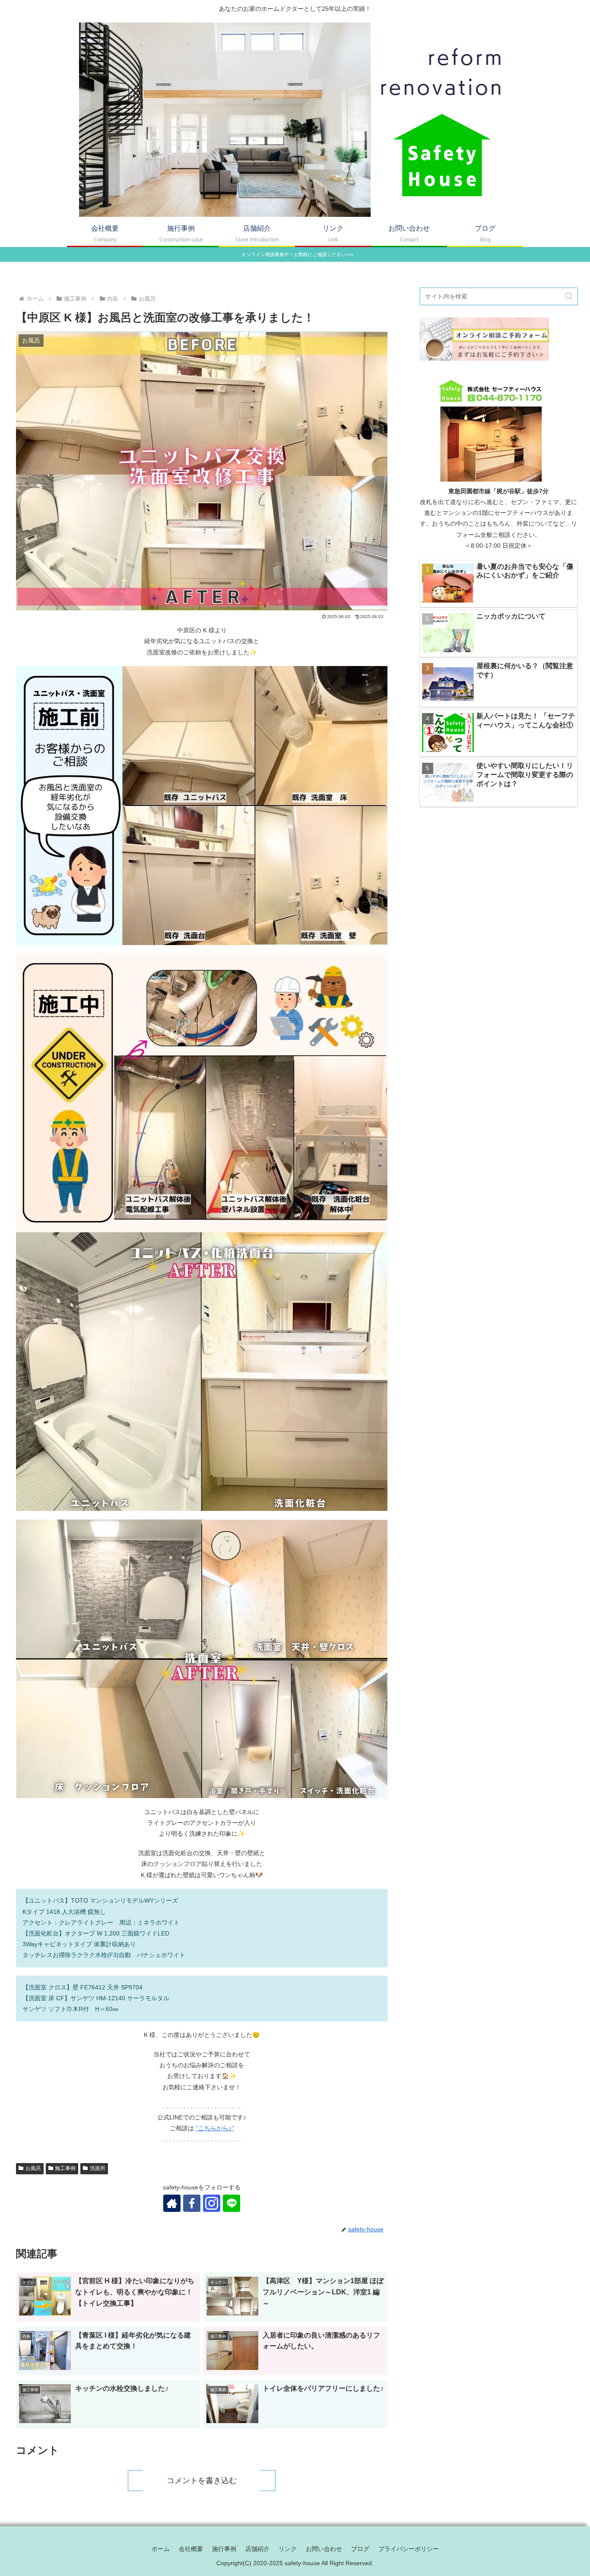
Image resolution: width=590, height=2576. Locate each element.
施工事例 (65, 2168)
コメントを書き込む (202, 2481)
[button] (569, 296)
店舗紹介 (257, 2549)
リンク (288, 2549)
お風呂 (33, 2168)
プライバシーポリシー (409, 2549)
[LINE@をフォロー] (232, 2203)
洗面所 (98, 2168)
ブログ (360, 2549)
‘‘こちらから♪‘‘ (215, 2128)
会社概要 (191, 2549)
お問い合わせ (324, 2549)
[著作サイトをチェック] (172, 2203)
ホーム (161, 2549)
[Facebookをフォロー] (192, 2203)
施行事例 (224, 2549)
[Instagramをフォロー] (212, 2203)
